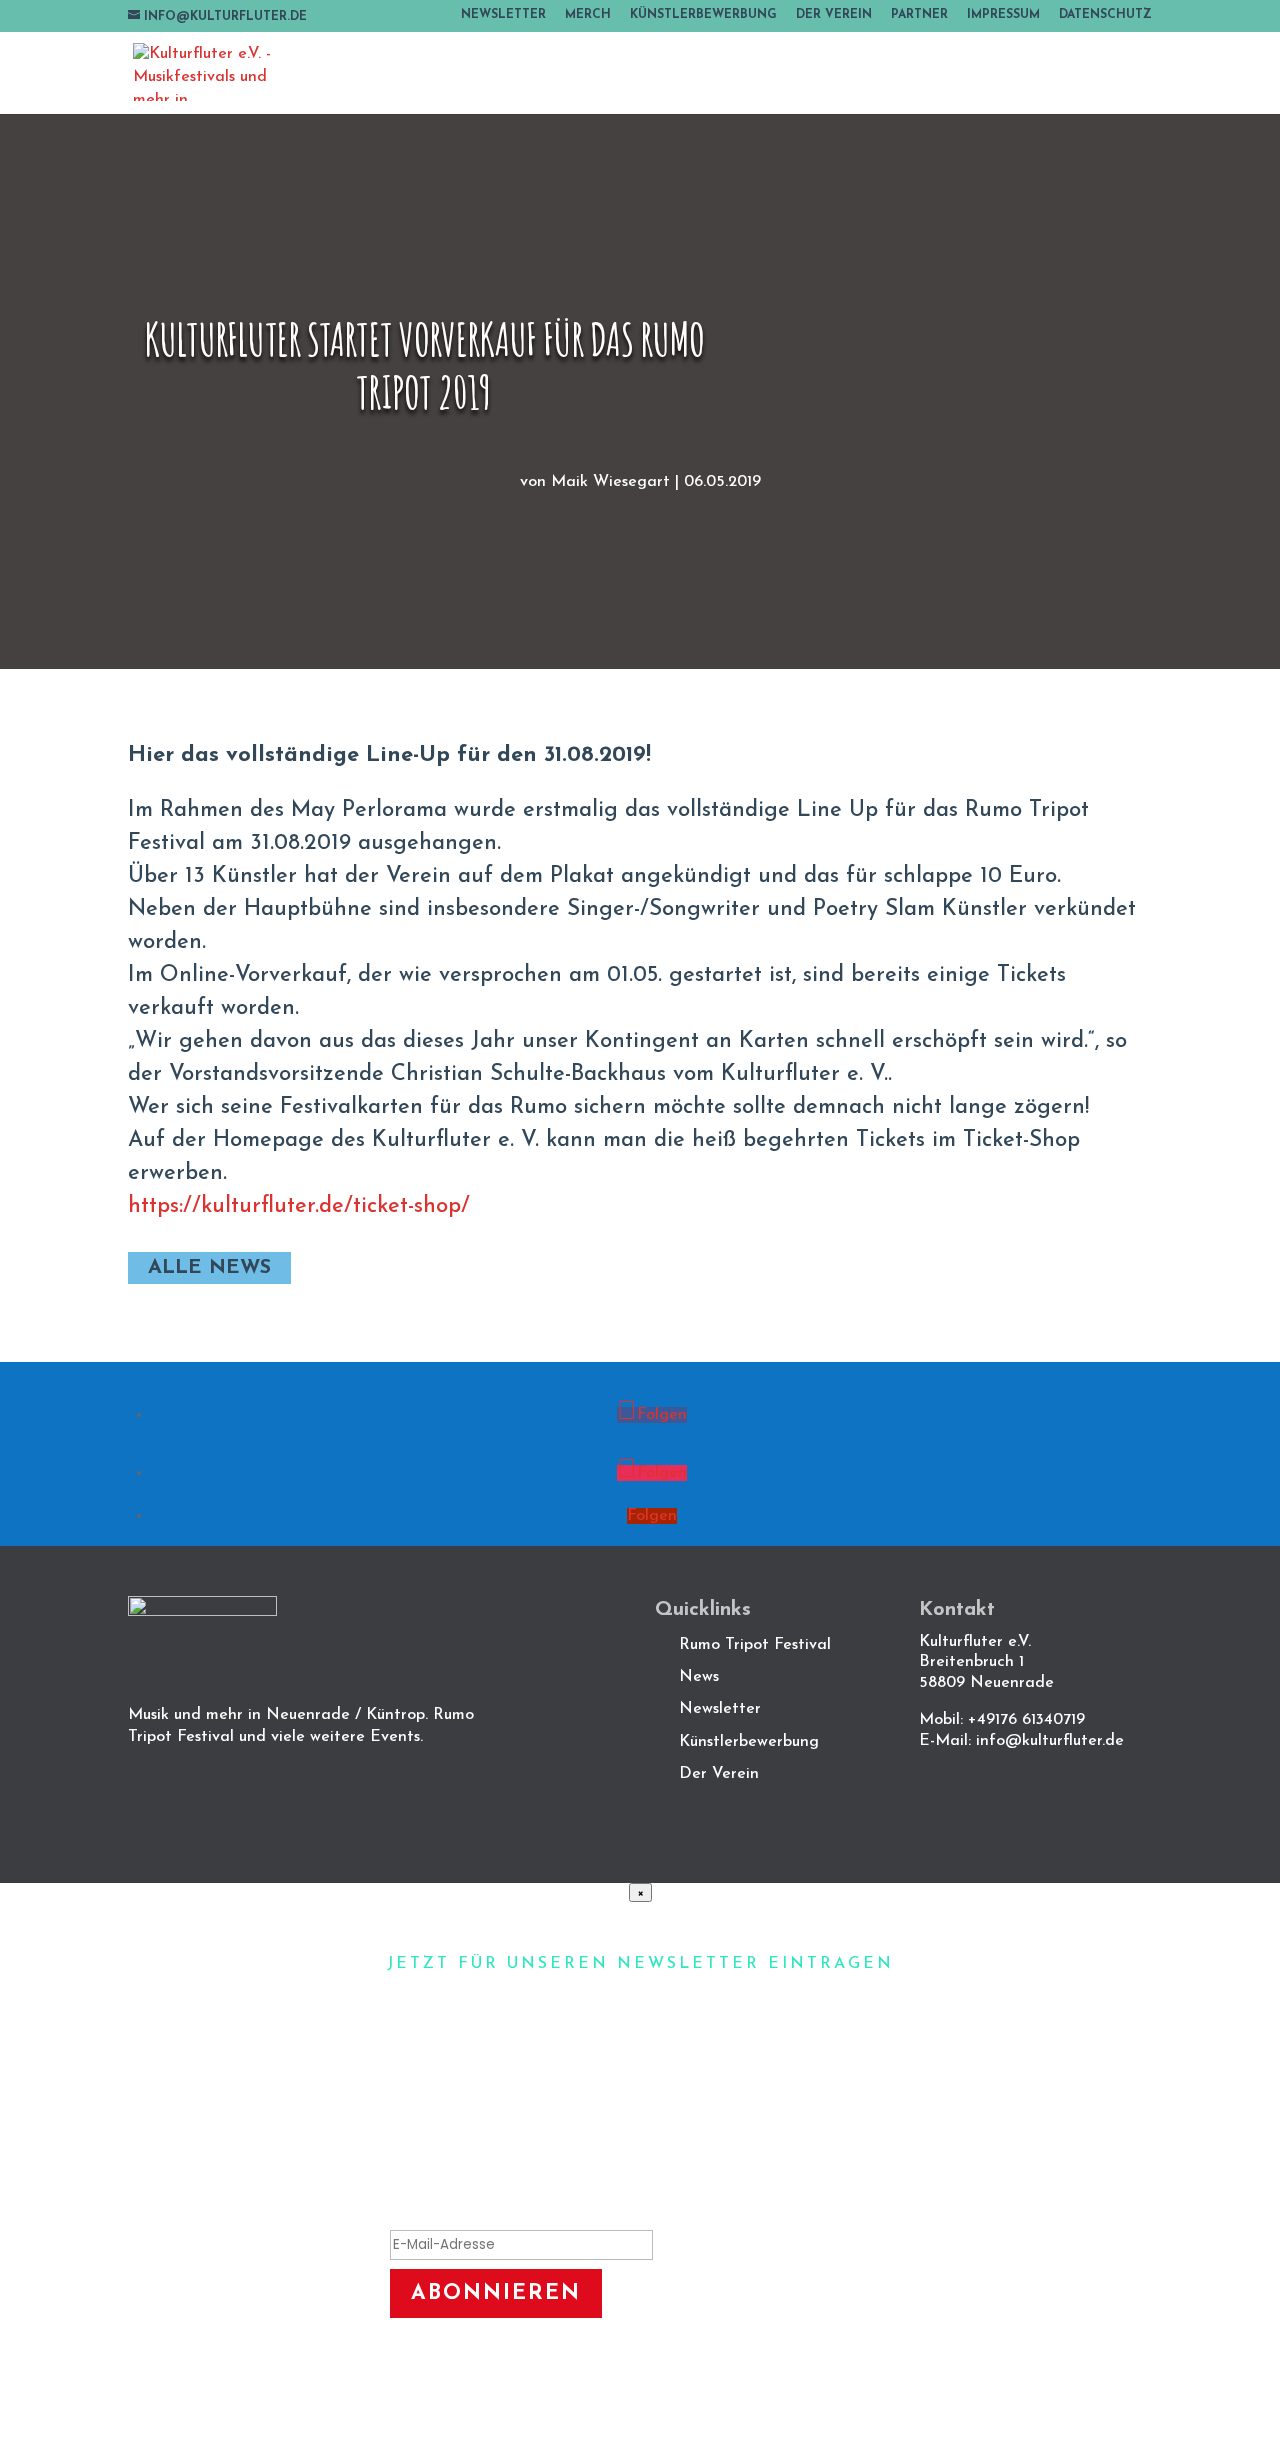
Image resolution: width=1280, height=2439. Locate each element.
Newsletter (503, 15)
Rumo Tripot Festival (755, 1645)
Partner (919, 15)
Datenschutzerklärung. (749, 2374)
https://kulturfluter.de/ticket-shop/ (299, 1206)
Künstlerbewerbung (703, 15)
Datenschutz (1105, 15)
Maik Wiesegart (610, 482)
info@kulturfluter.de (1050, 1741)
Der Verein (834, 15)
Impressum (1003, 15)
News (699, 1677)
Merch (588, 15)
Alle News (209, 1268)
